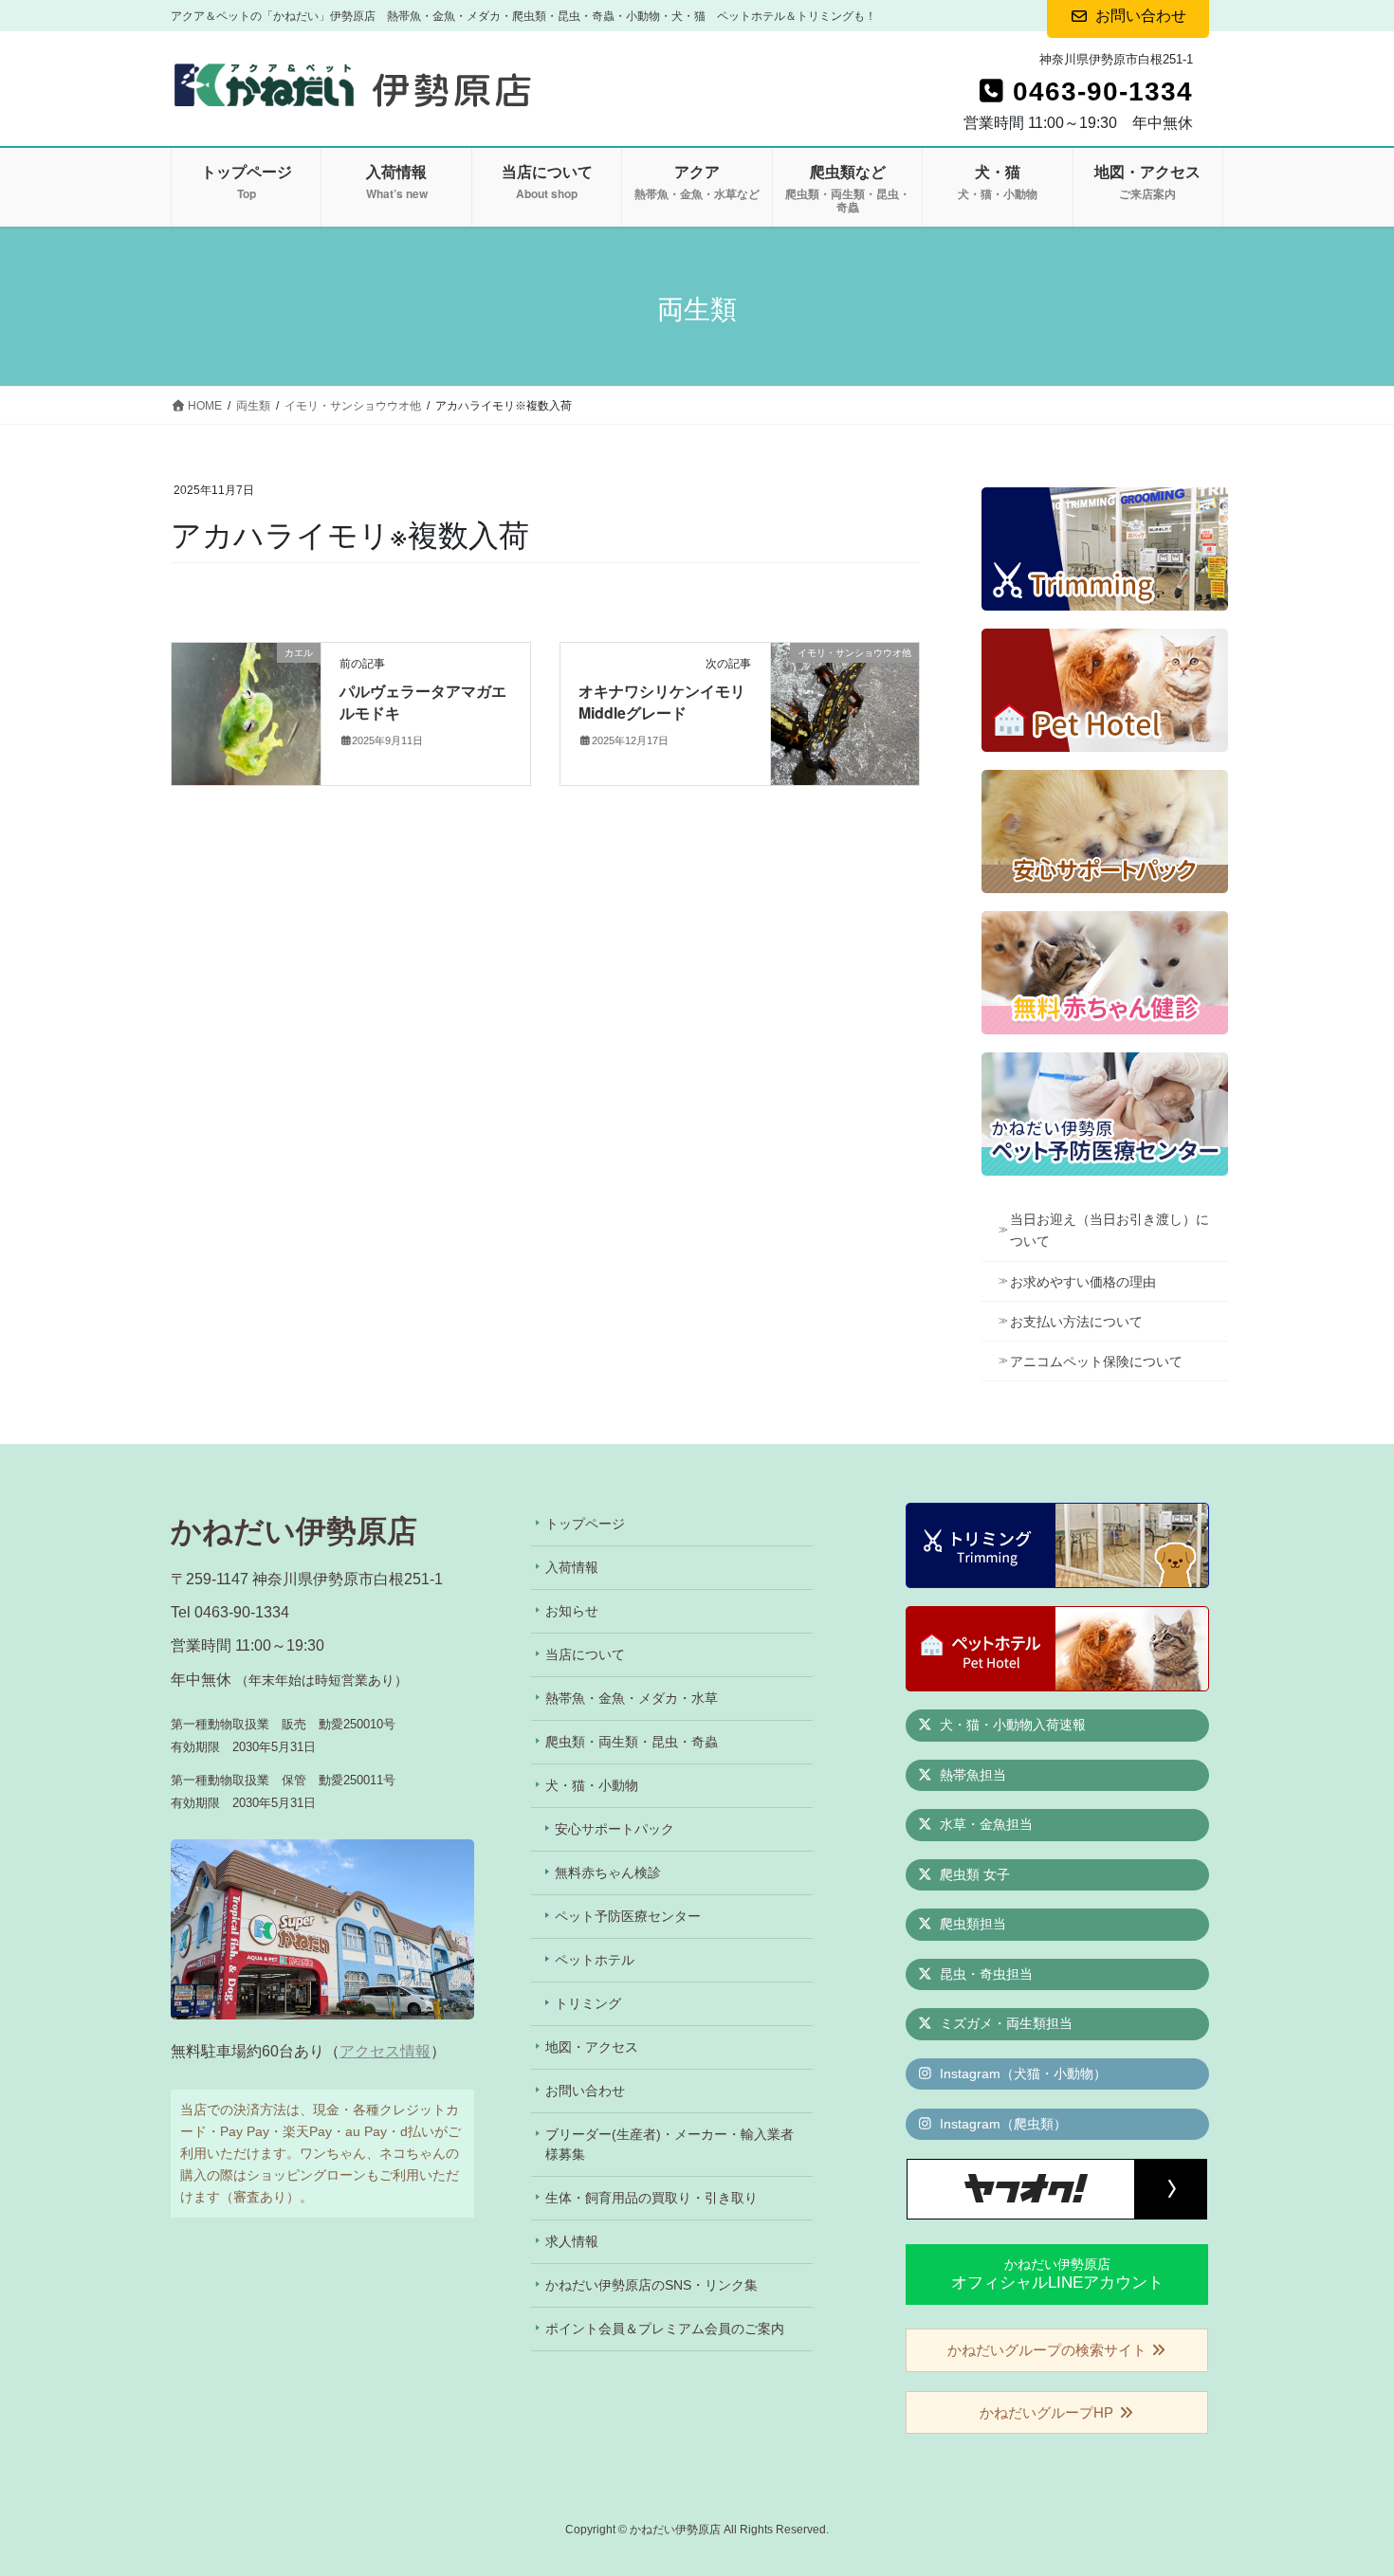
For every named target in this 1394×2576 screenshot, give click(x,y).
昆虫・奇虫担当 (984, 1974)
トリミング (588, 2003)
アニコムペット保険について (1096, 1361)
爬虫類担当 (971, 1924)
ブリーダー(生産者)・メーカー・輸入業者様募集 (669, 2144)
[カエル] (246, 713)
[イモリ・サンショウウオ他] (845, 713)
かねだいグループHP (1048, 2412)
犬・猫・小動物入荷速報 (1011, 1725)
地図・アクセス (592, 2047)
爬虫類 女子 (973, 1874)
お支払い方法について (1076, 1322)
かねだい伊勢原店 (1057, 2274)
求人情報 (572, 2241)
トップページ (585, 1524)
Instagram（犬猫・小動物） (1021, 2074)
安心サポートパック (614, 1829)
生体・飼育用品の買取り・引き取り (651, 2198)
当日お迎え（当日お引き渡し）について (1110, 1230)
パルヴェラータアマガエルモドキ (423, 701)
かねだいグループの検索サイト (1049, 2350)
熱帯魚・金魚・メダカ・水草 (632, 1698)
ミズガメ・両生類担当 (1004, 2023)
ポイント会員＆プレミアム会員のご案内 (665, 2329)
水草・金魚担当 (984, 1824)
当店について (585, 1654)
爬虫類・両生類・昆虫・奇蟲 (632, 1742)
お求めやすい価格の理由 (1083, 1282)
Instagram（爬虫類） (1001, 2124)
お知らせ (572, 1611)
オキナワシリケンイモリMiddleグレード (662, 701)
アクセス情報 (385, 2051)
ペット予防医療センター (628, 1916)
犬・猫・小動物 (592, 1785)
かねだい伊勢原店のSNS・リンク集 (651, 2285)
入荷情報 (572, 1567)
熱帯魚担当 (971, 1775)
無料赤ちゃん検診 (608, 1873)
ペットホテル (595, 1960)
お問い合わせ (585, 2091)
